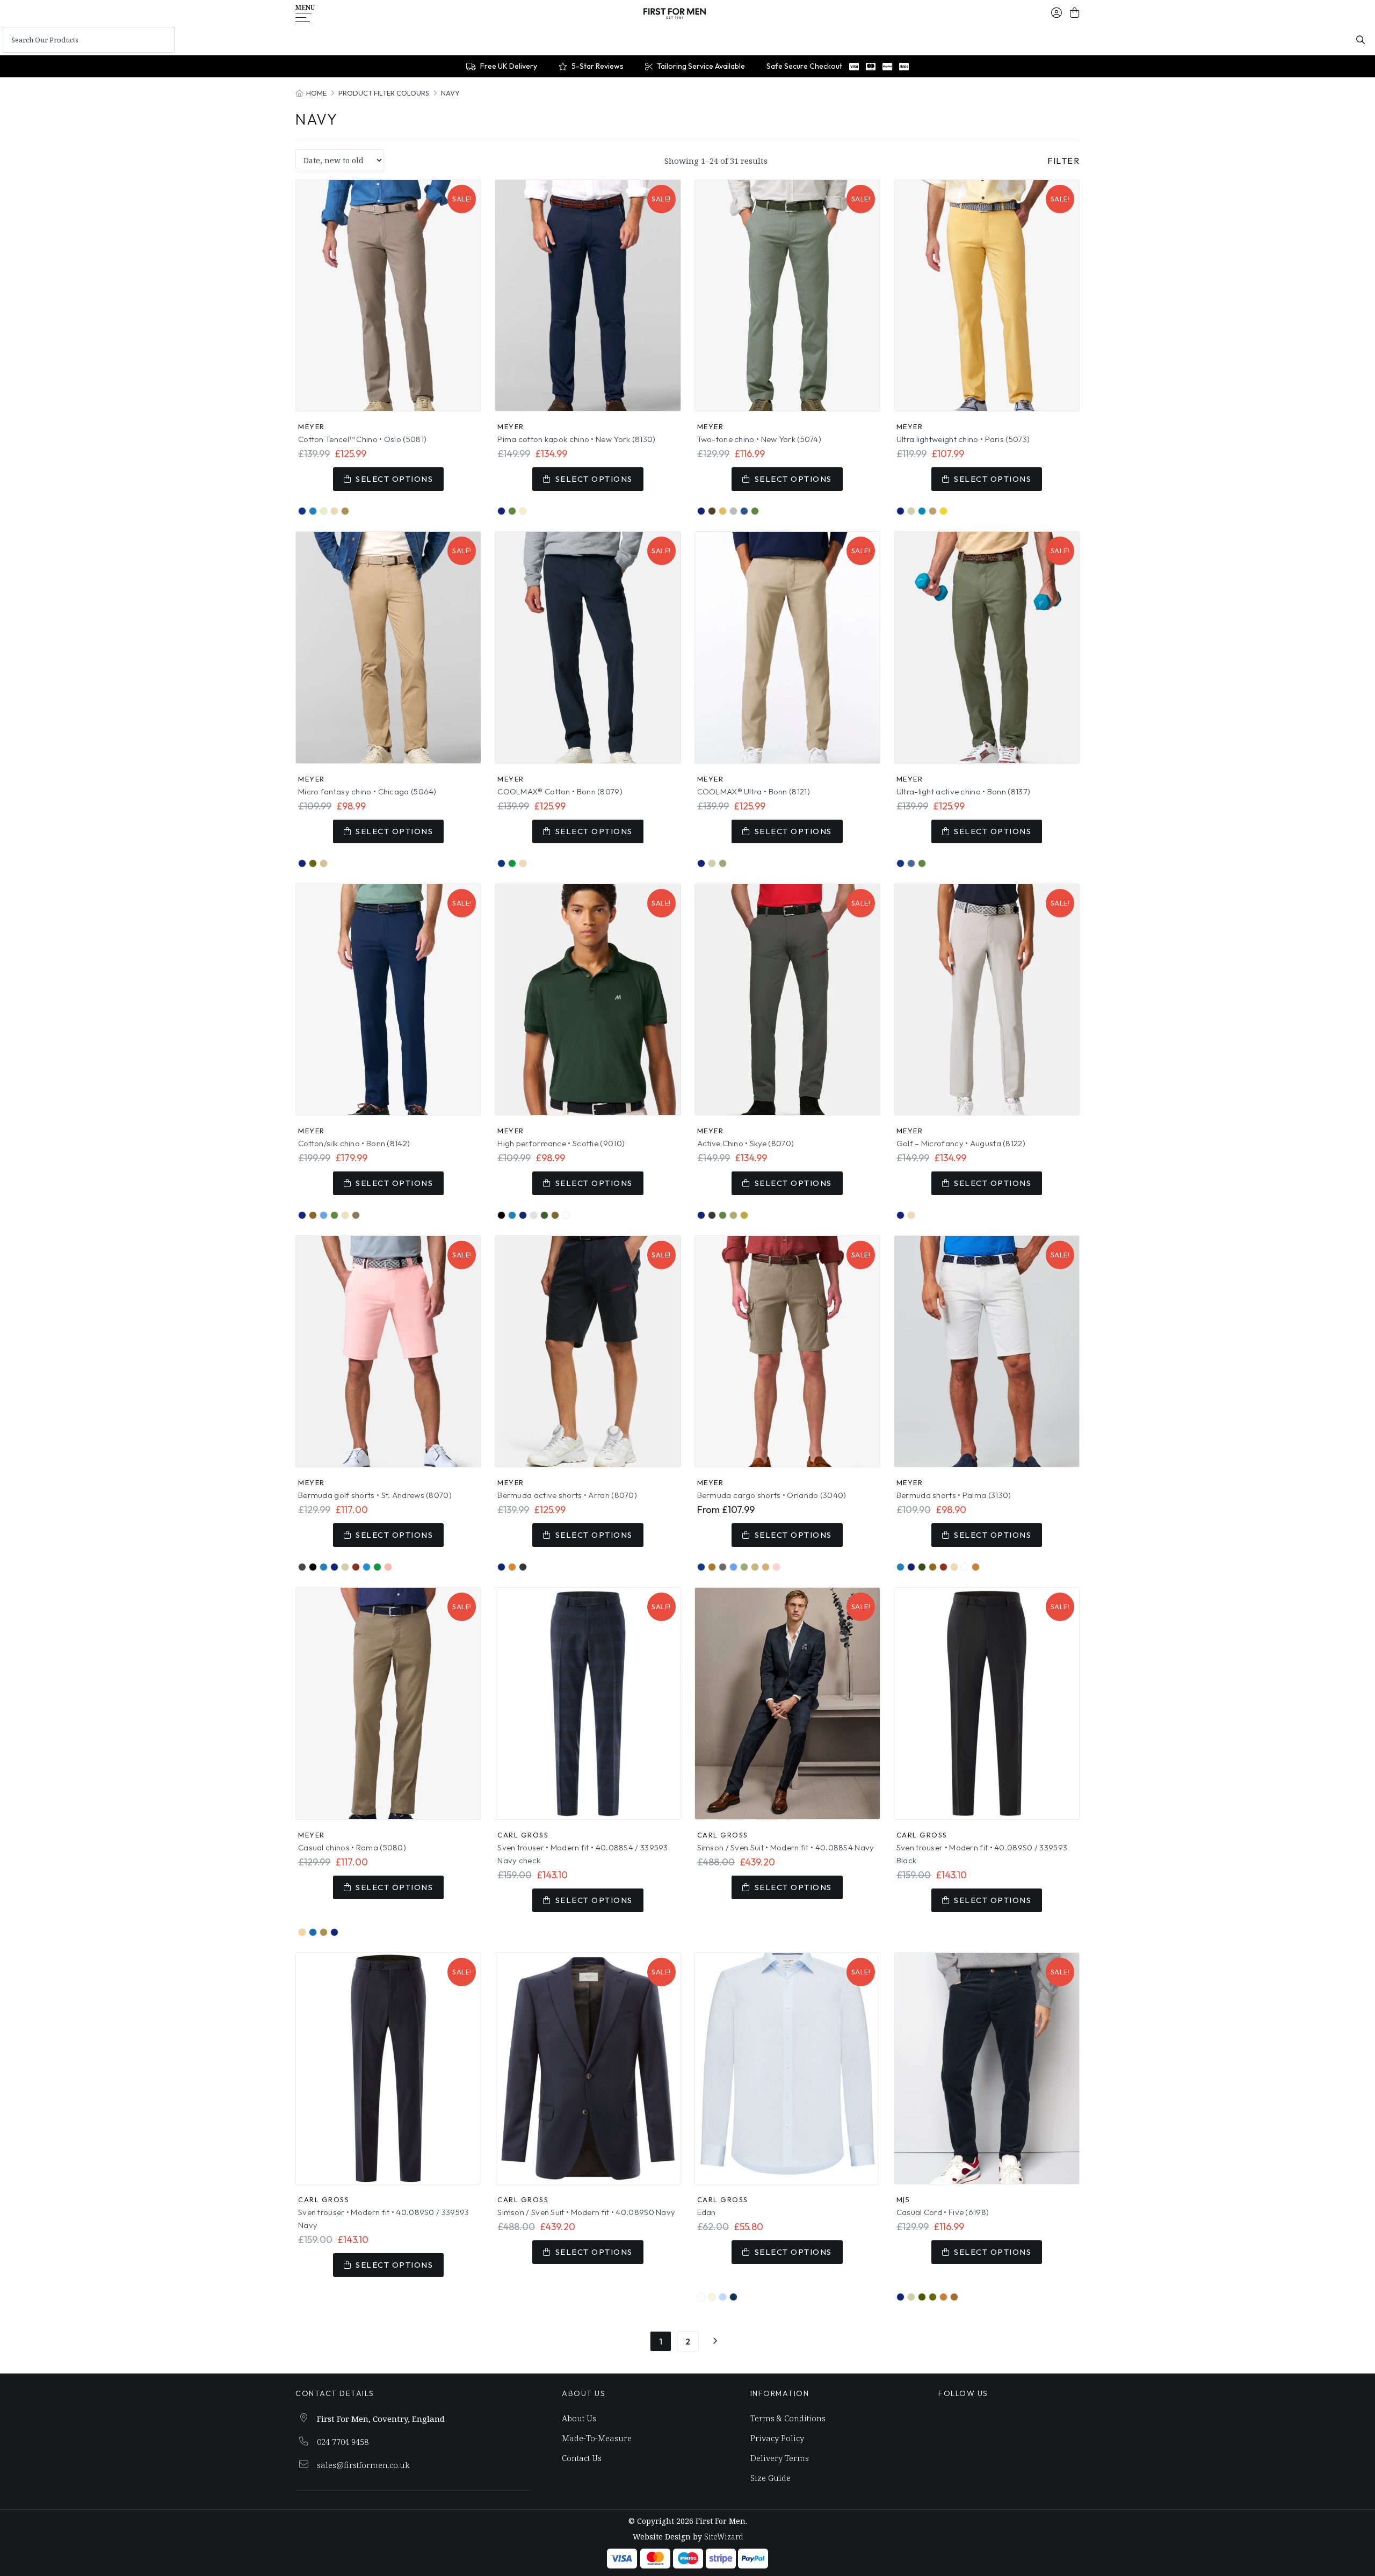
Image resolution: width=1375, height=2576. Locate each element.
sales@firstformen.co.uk (363, 2465)
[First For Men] (675, 13)
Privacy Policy (777, 2438)
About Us (579, 2418)
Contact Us (582, 2458)
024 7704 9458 (343, 2442)
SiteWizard (723, 2537)
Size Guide (770, 2478)
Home (316, 93)
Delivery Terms (780, 2458)
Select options (394, 479)
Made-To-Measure (597, 2438)
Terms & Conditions (788, 2418)
